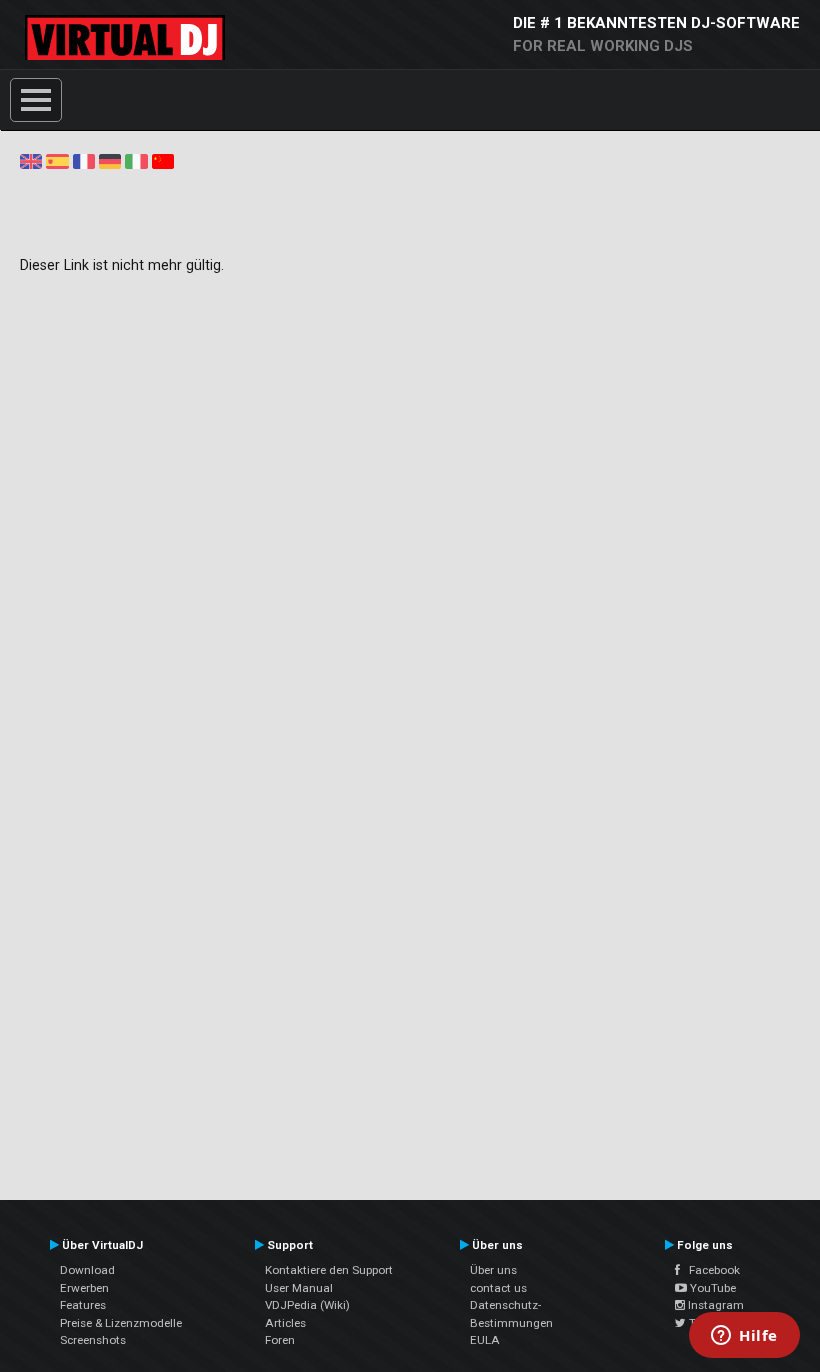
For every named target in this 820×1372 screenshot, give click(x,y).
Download (87, 1270)
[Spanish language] (57, 160)
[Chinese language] (163, 160)
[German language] (110, 160)
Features (83, 1305)
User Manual (299, 1288)
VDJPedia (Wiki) (307, 1305)
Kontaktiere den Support (329, 1270)
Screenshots (93, 1340)
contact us (498, 1288)
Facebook (710, 1270)
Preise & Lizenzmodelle (121, 1323)
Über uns (493, 1270)
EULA (485, 1340)
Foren (280, 1340)
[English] (31, 160)
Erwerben (84, 1288)
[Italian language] (136, 160)
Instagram (714, 1305)
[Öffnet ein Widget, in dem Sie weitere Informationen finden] (744, 1337)
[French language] (84, 160)
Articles (285, 1323)
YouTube (711, 1288)
